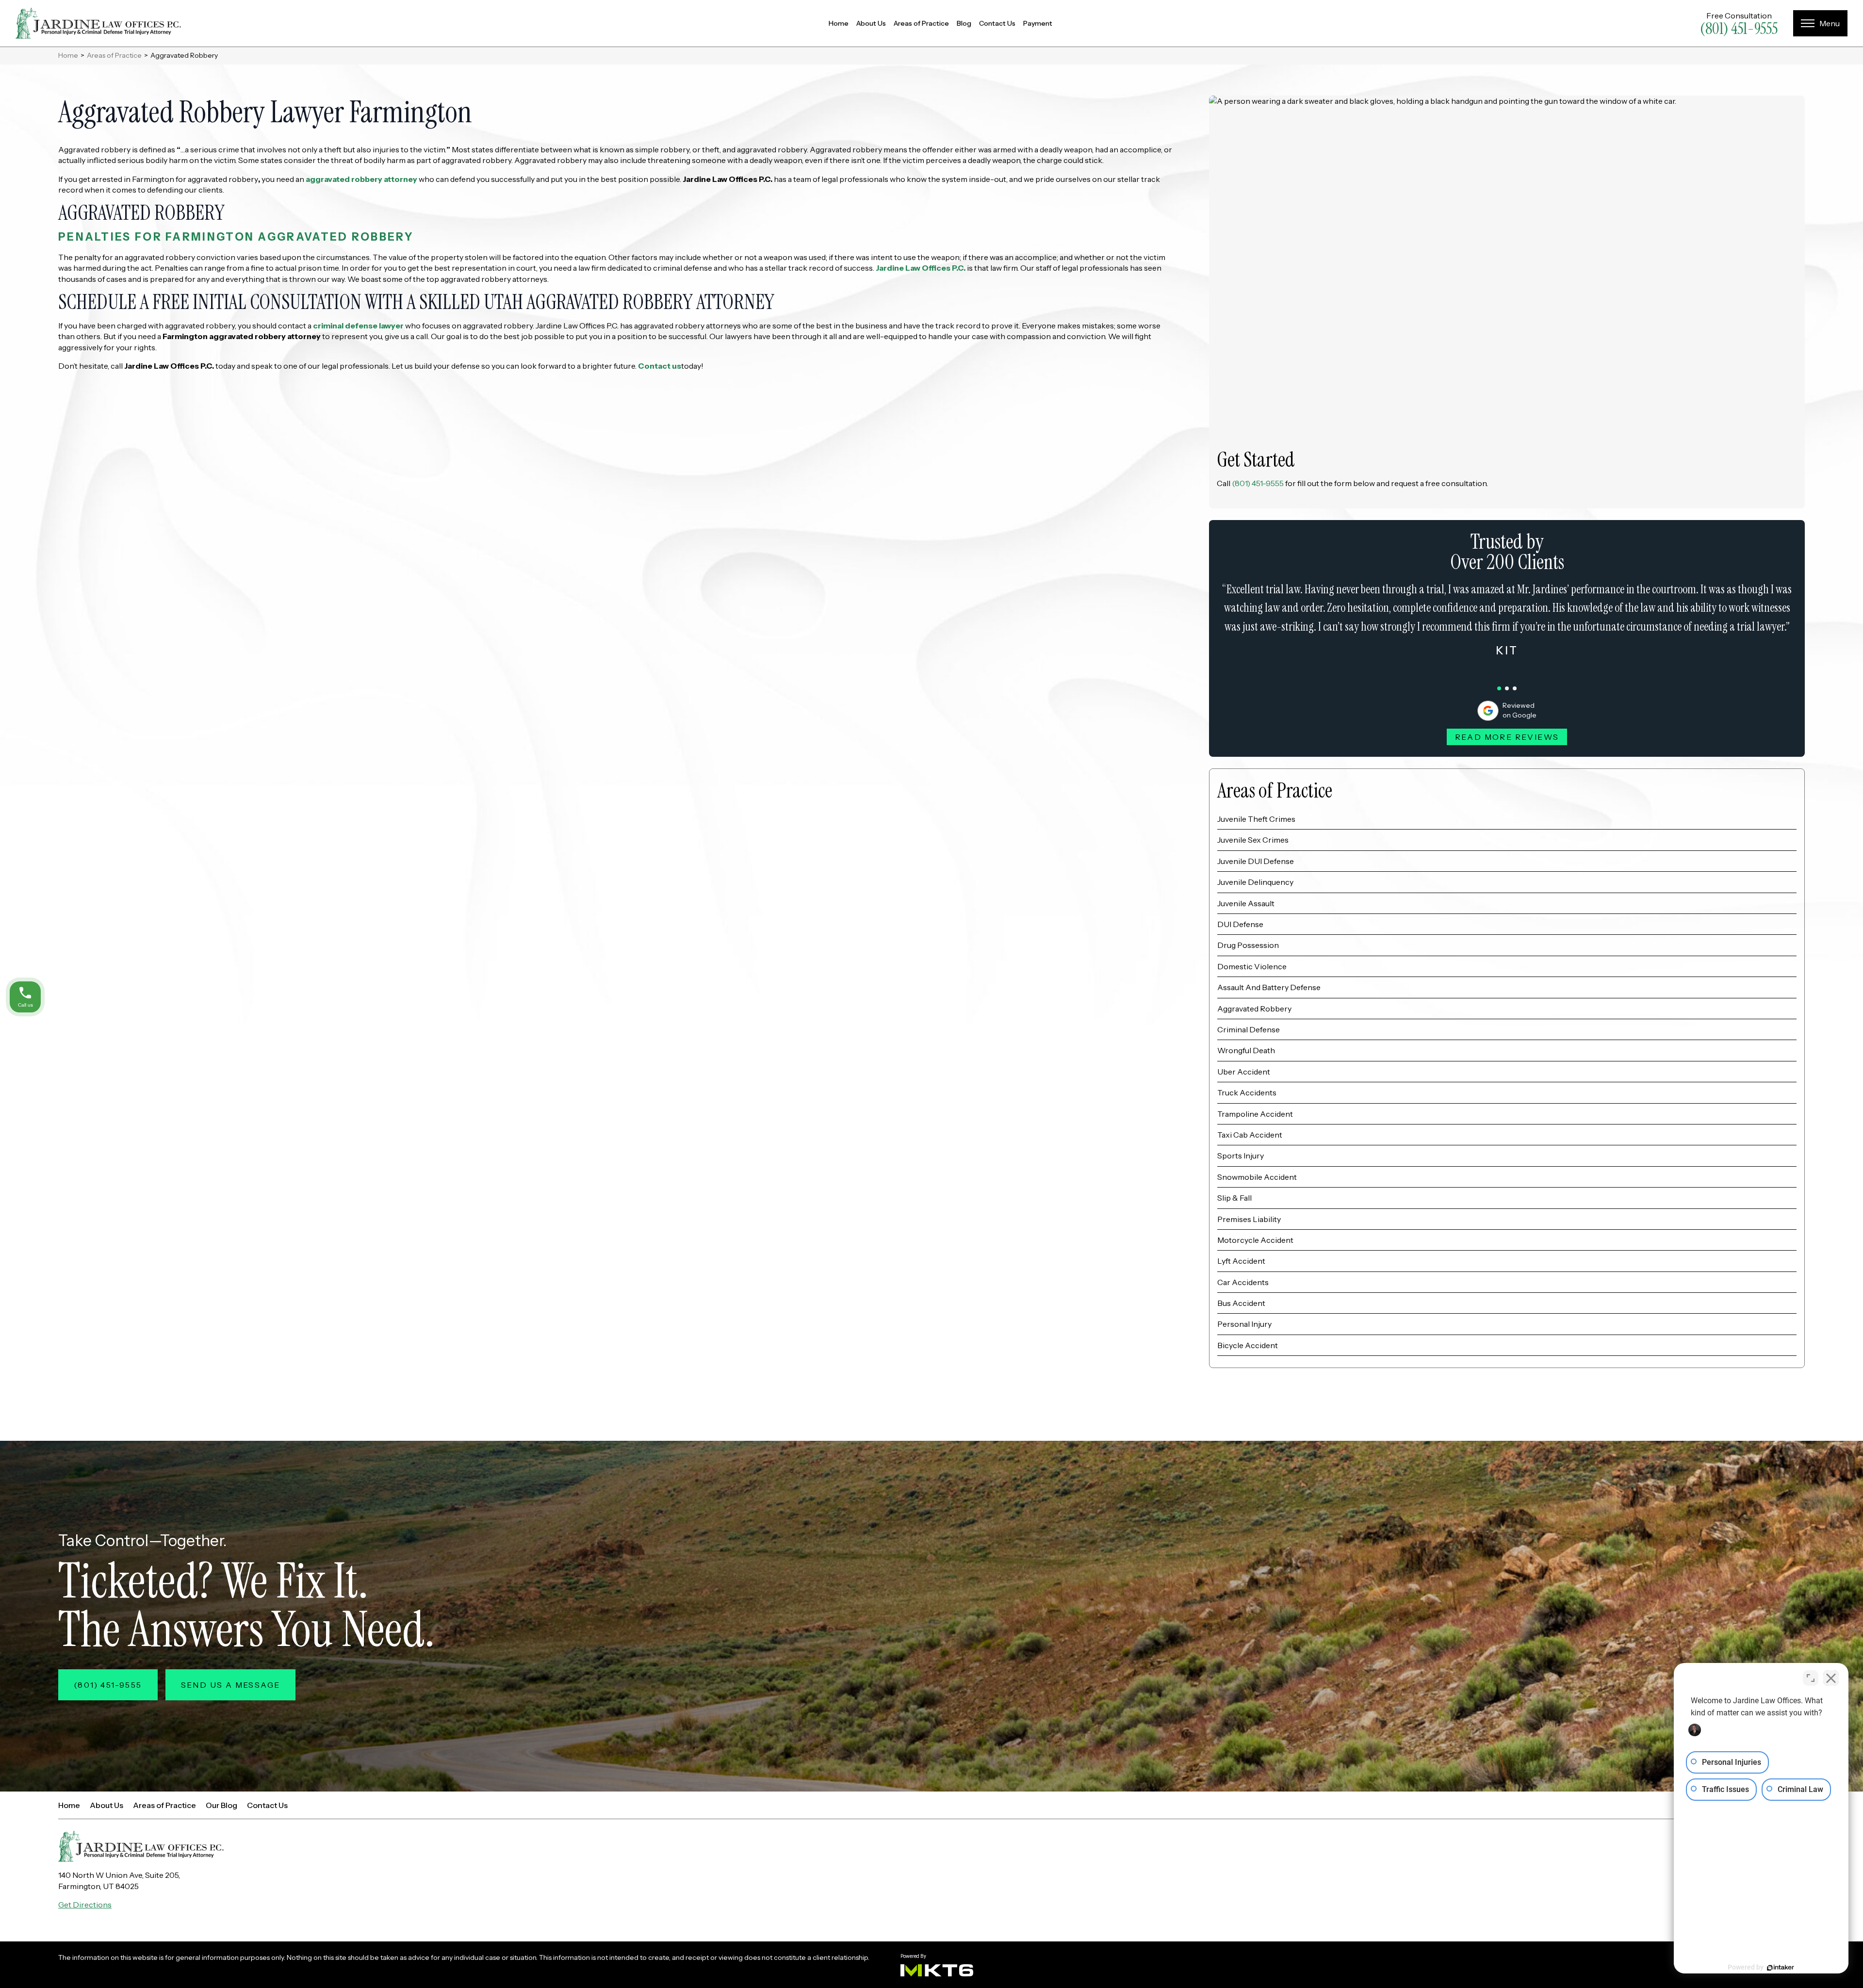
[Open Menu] (1820, 23)
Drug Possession (1248, 945)
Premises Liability (1249, 1219)
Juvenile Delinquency (1255, 882)
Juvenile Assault (1246, 903)
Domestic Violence (1252, 966)
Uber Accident (1244, 1072)
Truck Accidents (1247, 1092)
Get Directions (85, 1905)
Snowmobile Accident (1257, 1177)
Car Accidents (1243, 1282)
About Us (871, 23)
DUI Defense (1240, 924)
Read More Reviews (1507, 737)
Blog (964, 23)
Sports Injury (1241, 1156)
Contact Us (997, 23)
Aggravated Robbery (1254, 1009)
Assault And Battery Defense (1269, 987)
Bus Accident (1241, 1303)
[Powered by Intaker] (1781, 1968)
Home (839, 23)
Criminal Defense (1249, 1029)
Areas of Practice (921, 23)
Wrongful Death (1246, 1050)
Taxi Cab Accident (1250, 1135)
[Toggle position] (1811, 1678)
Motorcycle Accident (1255, 1240)
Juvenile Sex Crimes (1253, 840)
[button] (1499, 688)
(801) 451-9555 (1739, 29)
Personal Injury (1244, 1324)
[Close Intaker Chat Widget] (1831, 1678)
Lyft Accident (1241, 1261)
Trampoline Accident (1255, 1114)
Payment (1038, 23)
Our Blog (221, 1805)
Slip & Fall (1234, 1198)
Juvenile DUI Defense (1256, 861)
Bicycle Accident (1248, 1345)
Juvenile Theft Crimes (1256, 819)
